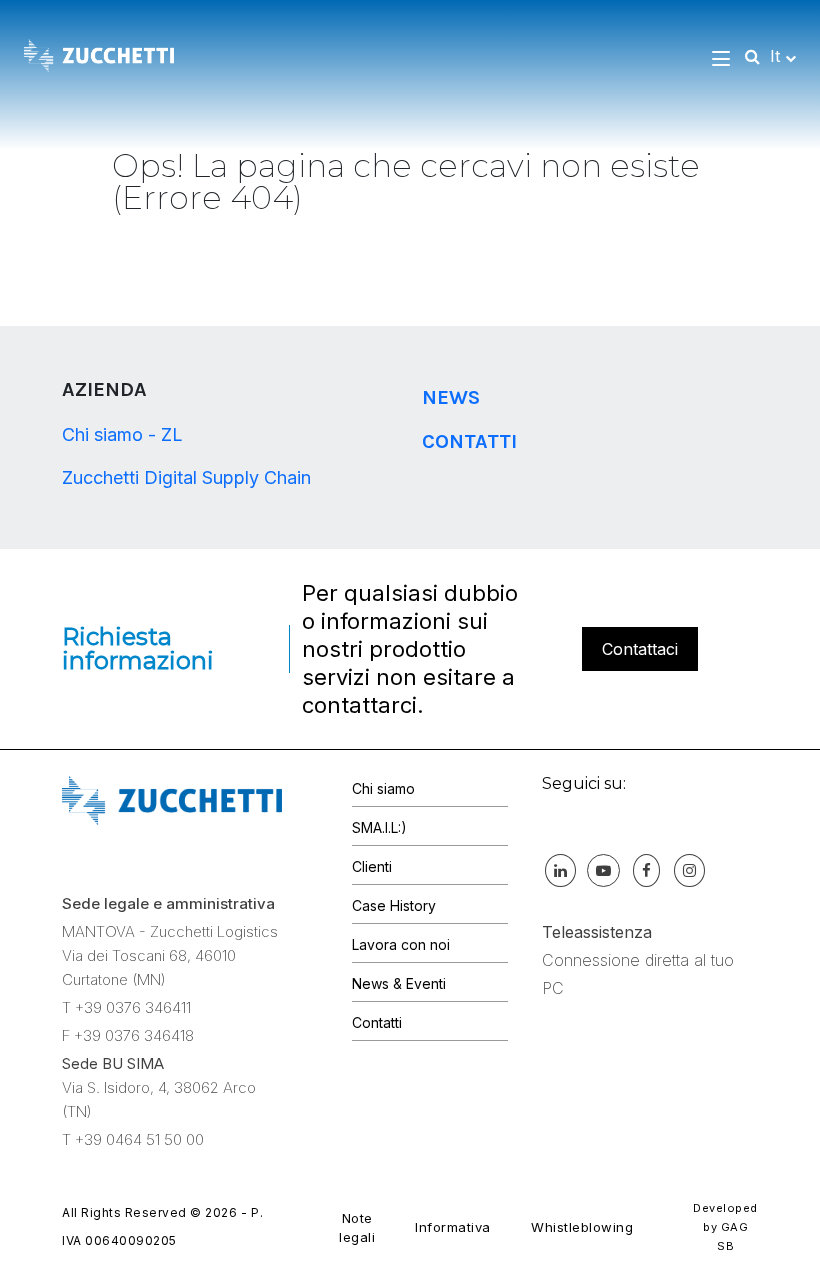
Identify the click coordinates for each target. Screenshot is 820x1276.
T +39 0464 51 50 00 (133, 1139)
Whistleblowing (582, 1227)
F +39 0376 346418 (128, 1035)
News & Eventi (399, 983)
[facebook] (646, 870)
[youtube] (603, 870)
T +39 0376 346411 (126, 1007)
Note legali (357, 1227)
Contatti (469, 441)
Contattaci (640, 649)
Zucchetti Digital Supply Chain (186, 477)
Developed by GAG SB (725, 1227)
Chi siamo (383, 788)
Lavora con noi (401, 944)
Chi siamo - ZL (122, 434)
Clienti (372, 866)
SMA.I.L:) (379, 827)
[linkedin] (560, 870)
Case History (394, 905)
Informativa (453, 1227)
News (451, 397)
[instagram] (689, 870)
